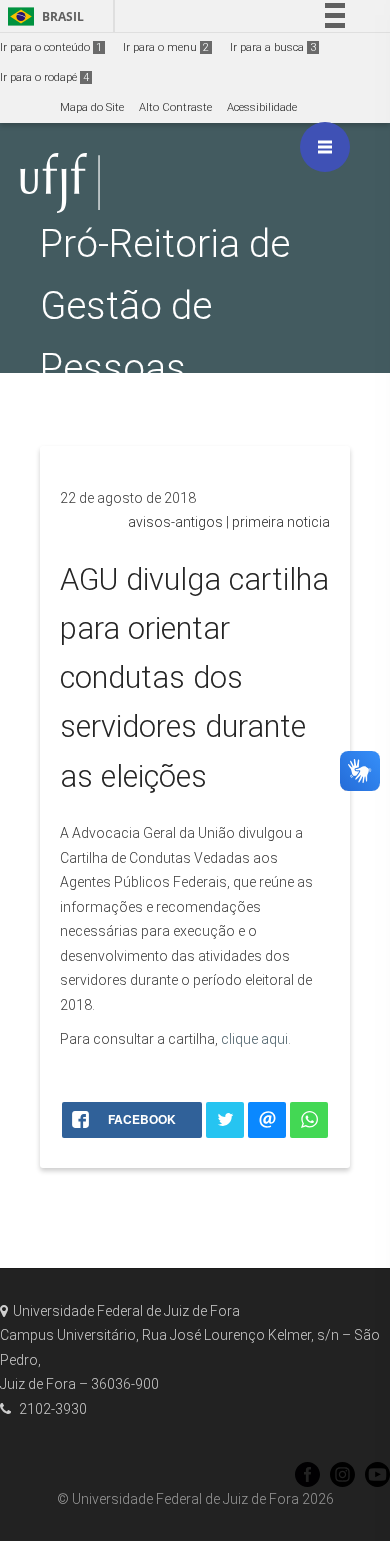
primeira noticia (281, 522)
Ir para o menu (166, 47)
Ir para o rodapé (44, 77)
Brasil (42, 16)
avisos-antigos (175, 522)
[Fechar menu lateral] (325, 147)
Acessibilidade (262, 107)
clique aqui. (256, 1039)
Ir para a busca (273, 47)
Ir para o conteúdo (51, 47)
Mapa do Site (92, 107)
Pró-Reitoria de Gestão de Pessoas (165, 305)
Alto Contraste (175, 107)
